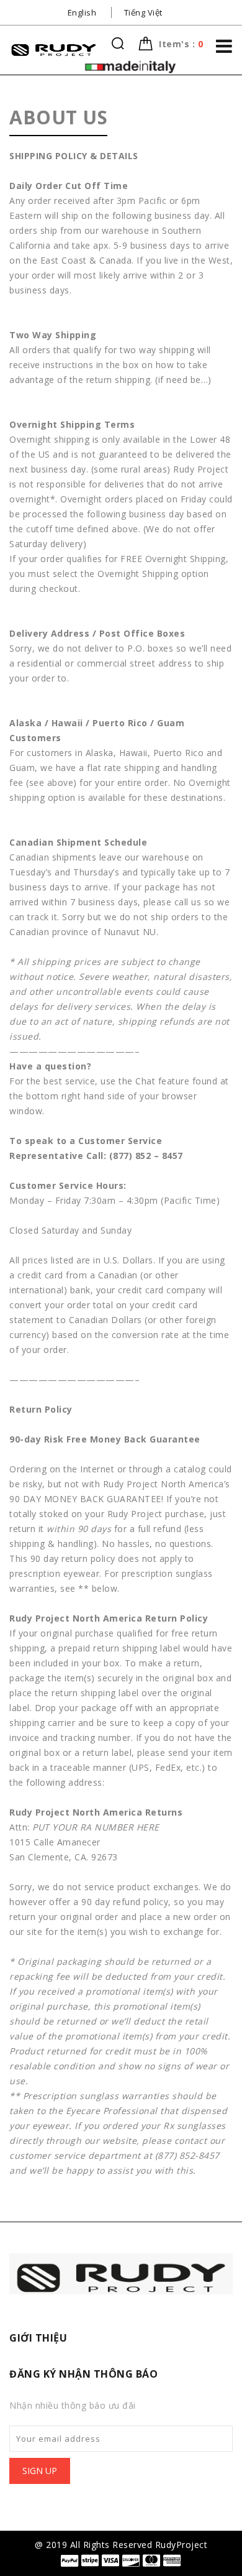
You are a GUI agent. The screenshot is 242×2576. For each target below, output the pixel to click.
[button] (181, 44)
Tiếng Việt (143, 12)
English (82, 12)
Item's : (181, 44)
